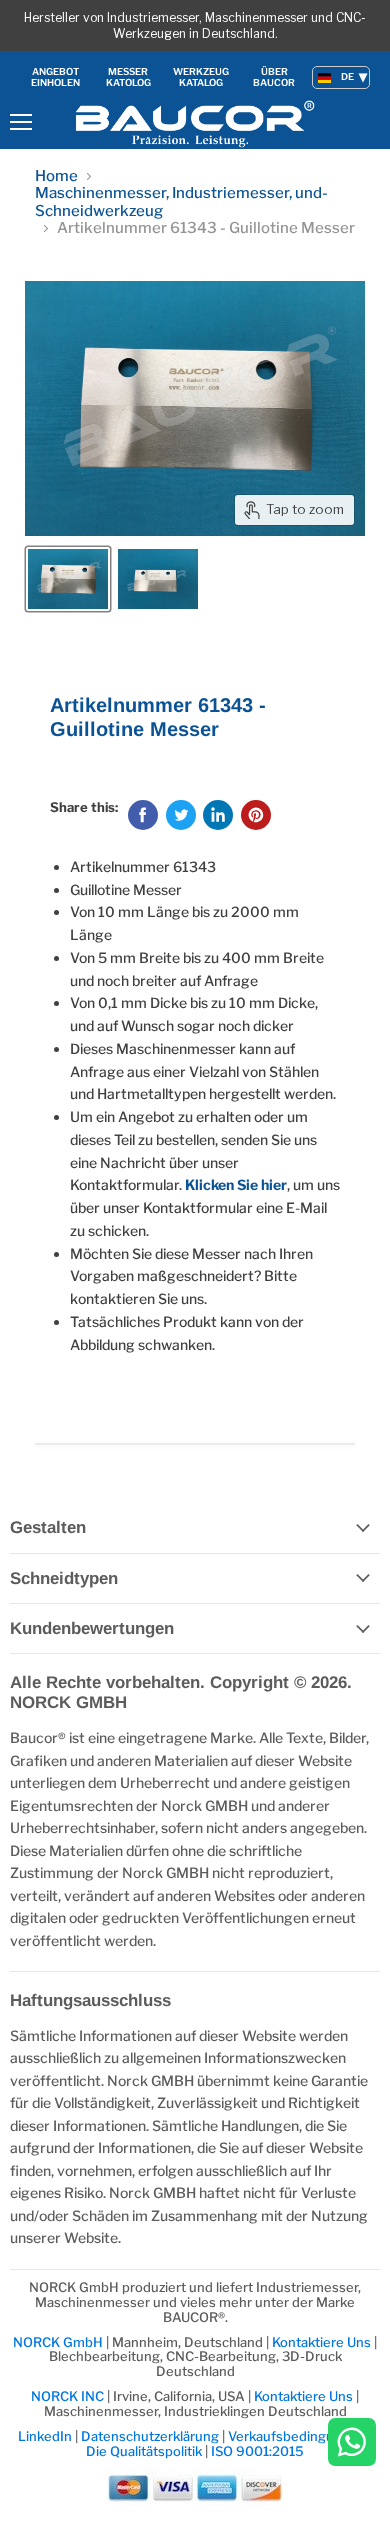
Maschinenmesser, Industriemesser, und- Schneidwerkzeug (181, 202)
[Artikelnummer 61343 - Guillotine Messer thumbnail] (68, 579)
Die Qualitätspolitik (144, 2451)
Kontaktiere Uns (321, 2342)
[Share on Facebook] (143, 815)
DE (347, 76)
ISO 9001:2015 (257, 2451)
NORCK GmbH (59, 2342)
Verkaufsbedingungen (297, 2436)
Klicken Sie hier (236, 1184)
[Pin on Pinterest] (256, 815)
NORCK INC (67, 2396)
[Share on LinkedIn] (218, 815)
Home (56, 176)
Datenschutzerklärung (151, 2436)
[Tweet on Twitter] (181, 815)
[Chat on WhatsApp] (352, 2443)
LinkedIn (45, 2436)
